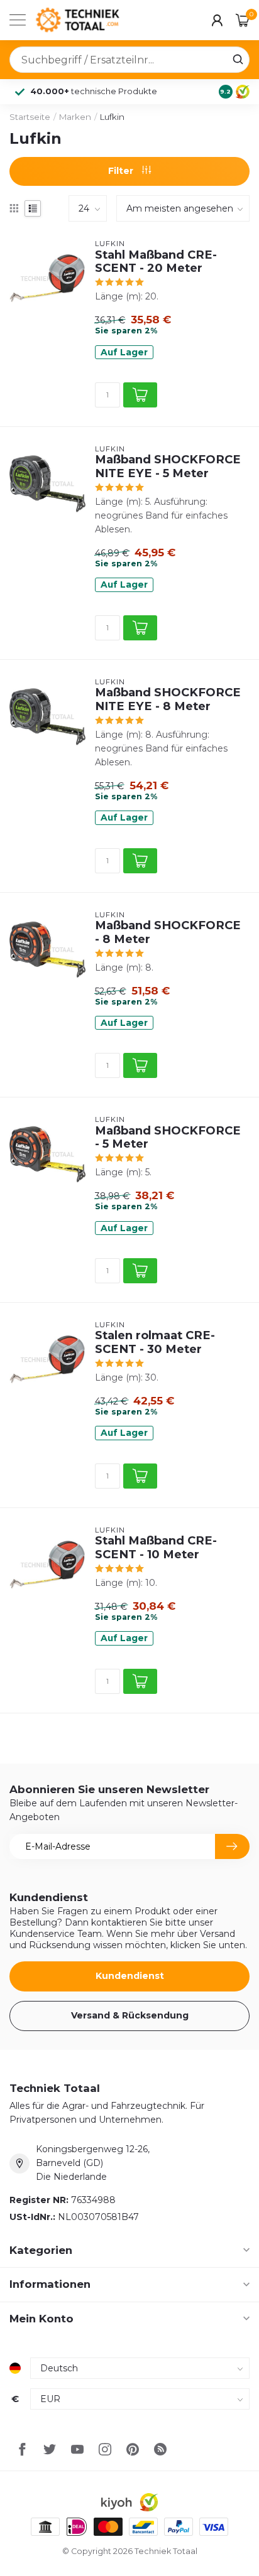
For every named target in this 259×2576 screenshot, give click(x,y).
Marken (75, 117)
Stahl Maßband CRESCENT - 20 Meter (156, 262)
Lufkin (112, 117)
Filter (122, 171)
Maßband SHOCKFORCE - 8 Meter (168, 932)
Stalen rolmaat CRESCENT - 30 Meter (155, 1342)
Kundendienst (130, 1976)
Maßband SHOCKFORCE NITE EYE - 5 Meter (168, 466)
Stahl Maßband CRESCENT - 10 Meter (156, 1548)
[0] (243, 20)
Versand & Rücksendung (130, 2015)
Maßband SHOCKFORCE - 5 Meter (168, 1138)
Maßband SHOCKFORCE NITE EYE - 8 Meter (168, 699)
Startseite (30, 117)
